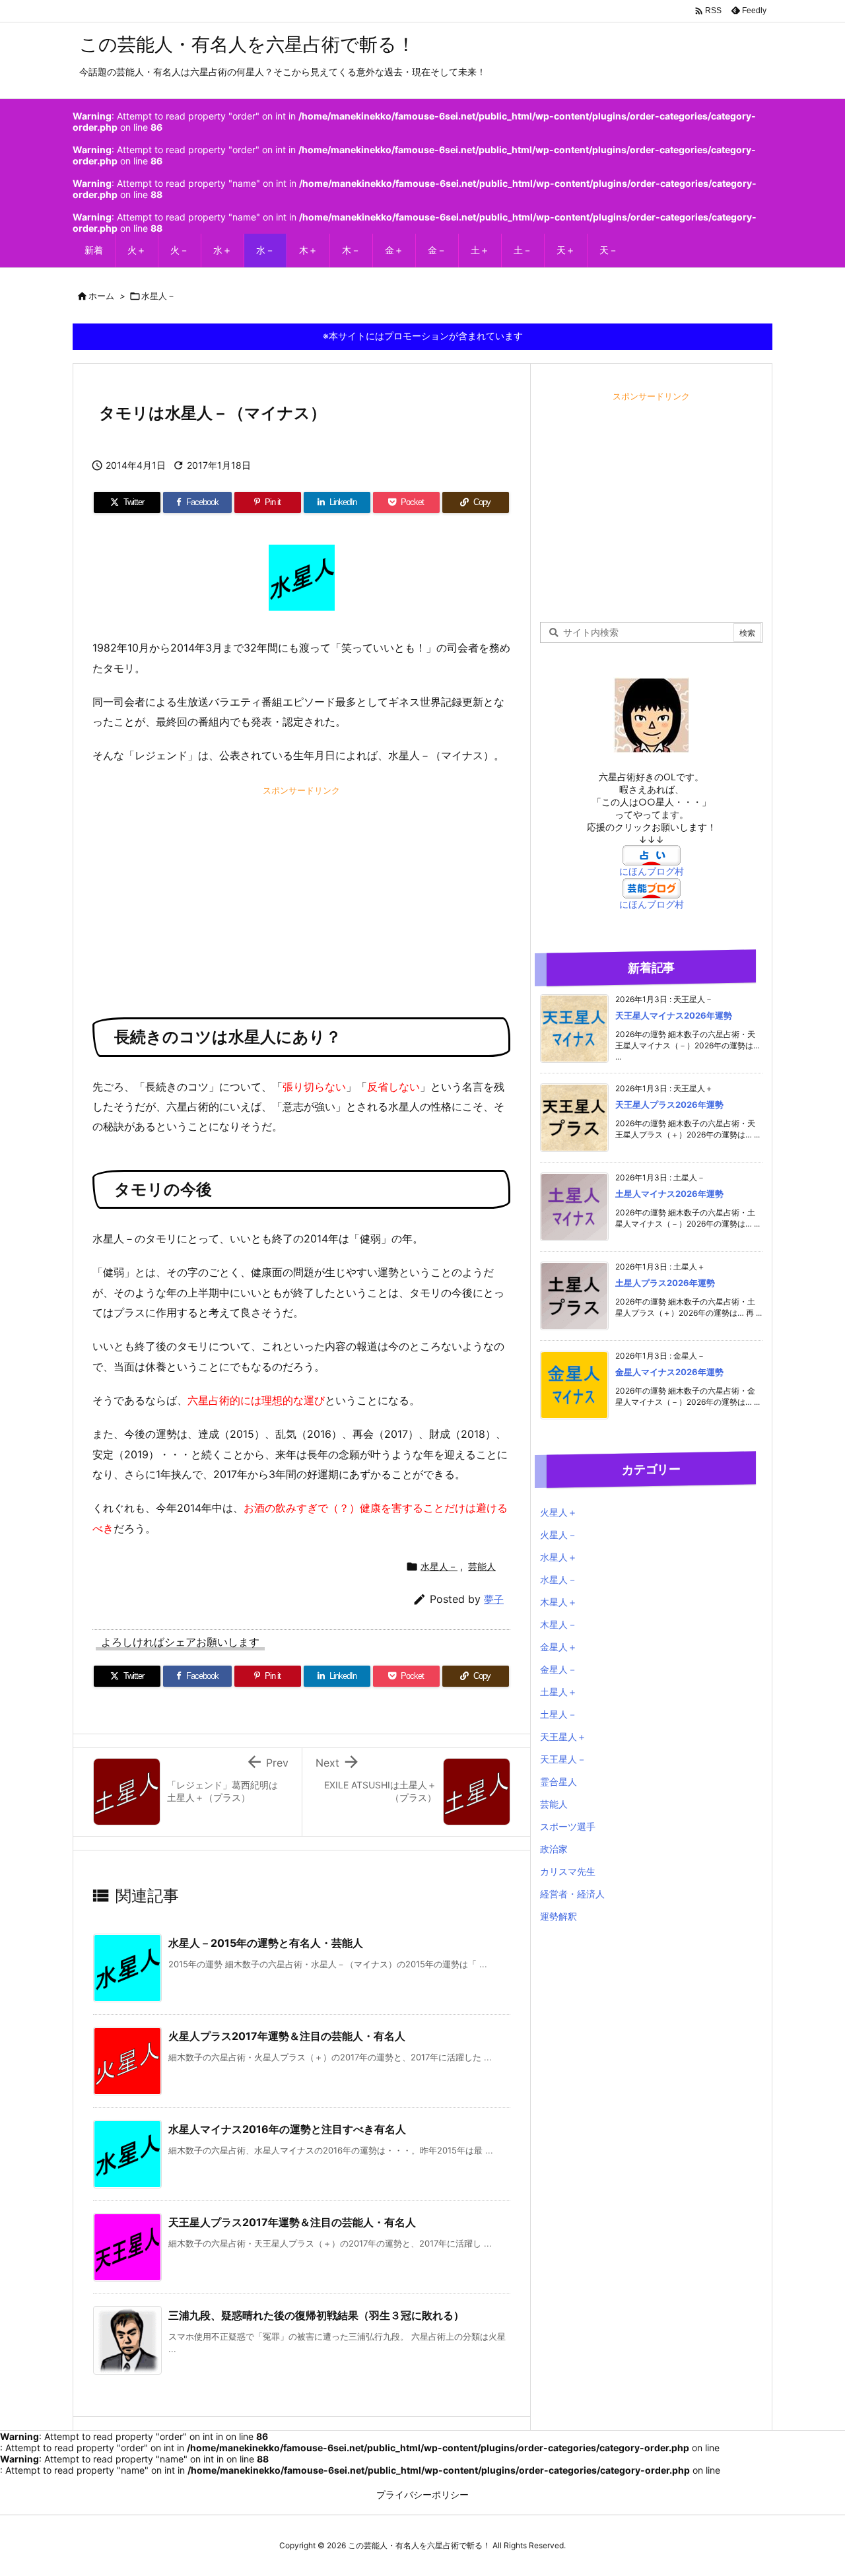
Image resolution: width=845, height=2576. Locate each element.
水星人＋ (558, 1557)
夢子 (494, 1599)
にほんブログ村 (652, 871)
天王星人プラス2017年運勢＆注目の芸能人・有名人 (292, 2222)
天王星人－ (563, 1759)
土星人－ (558, 1714)
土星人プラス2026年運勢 (665, 1283)
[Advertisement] (301, 892)
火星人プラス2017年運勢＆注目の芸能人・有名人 (287, 2036)
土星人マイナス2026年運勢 (669, 1194)
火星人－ (558, 1535)
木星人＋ (558, 1602)
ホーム (101, 296)
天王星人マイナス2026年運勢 (674, 1015)
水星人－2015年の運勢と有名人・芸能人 (266, 1943)
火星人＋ (558, 1512)
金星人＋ (558, 1647)
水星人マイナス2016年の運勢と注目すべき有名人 (287, 2129)
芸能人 (482, 1566)
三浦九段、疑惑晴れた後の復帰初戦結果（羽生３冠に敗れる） (316, 2315)
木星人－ (558, 1624)
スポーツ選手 (568, 1826)
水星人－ (158, 296)
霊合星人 (558, 1781)
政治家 (554, 1849)
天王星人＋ (563, 1737)
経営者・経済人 (572, 1894)
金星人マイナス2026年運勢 (669, 1372)
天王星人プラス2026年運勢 (669, 1104)
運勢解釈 (558, 1916)
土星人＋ (558, 1692)
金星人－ (558, 1669)
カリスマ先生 (568, 1871)
